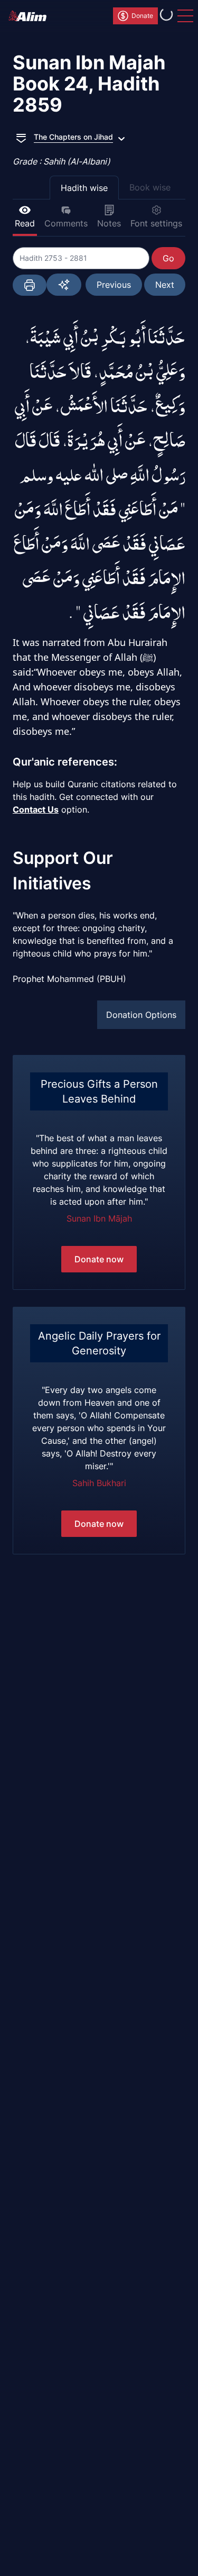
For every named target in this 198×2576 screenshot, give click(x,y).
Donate (142, 16)
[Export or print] (30, 285)
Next (165, 285)
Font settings (156, 223)
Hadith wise (84, 188)
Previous (114, 285)
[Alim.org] (31, 16)
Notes (109, 223)
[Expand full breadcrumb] (21, 137)
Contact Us (36, 809)
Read (25, 223)
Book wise (150, 187)
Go (168, 258)
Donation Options (141, 1015)
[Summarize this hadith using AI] (64, 285)
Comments (66, 223)
